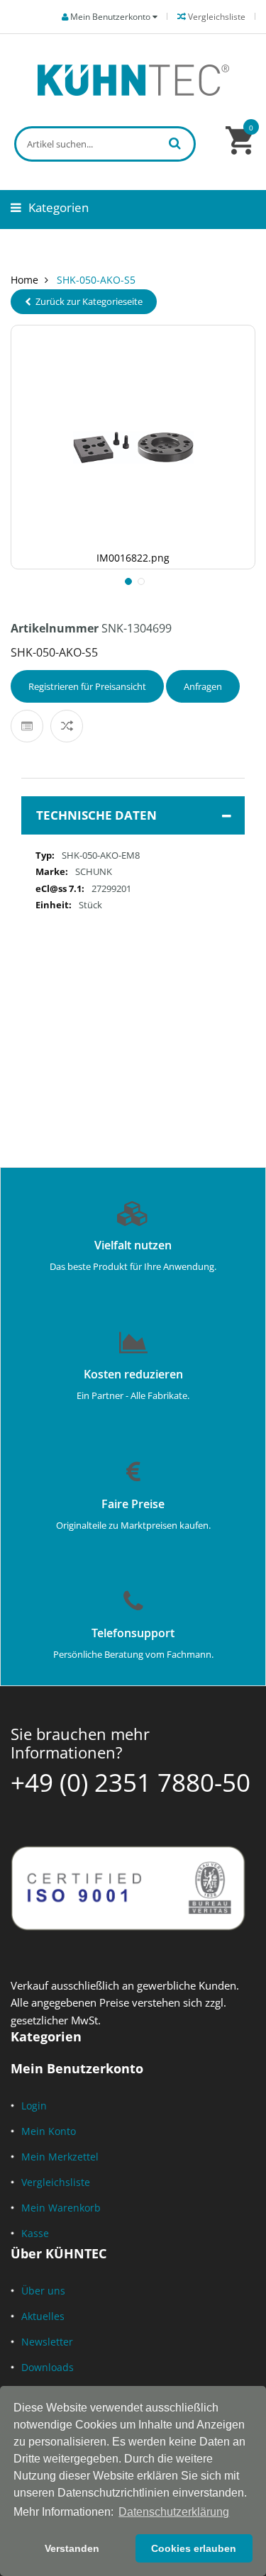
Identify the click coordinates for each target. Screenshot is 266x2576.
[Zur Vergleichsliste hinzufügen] (67, 726)
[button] (127, 580)
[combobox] (105, 144)
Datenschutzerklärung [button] (174, 2512)
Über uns (43, 2291)
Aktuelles (43, 2316)
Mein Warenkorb (61, 2208)
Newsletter (47, 2342)
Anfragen (203, 686)
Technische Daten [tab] (96, 815)
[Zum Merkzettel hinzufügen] (27, 726)
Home (24, 280)
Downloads (48, 2367)
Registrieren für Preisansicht (87, 686)
